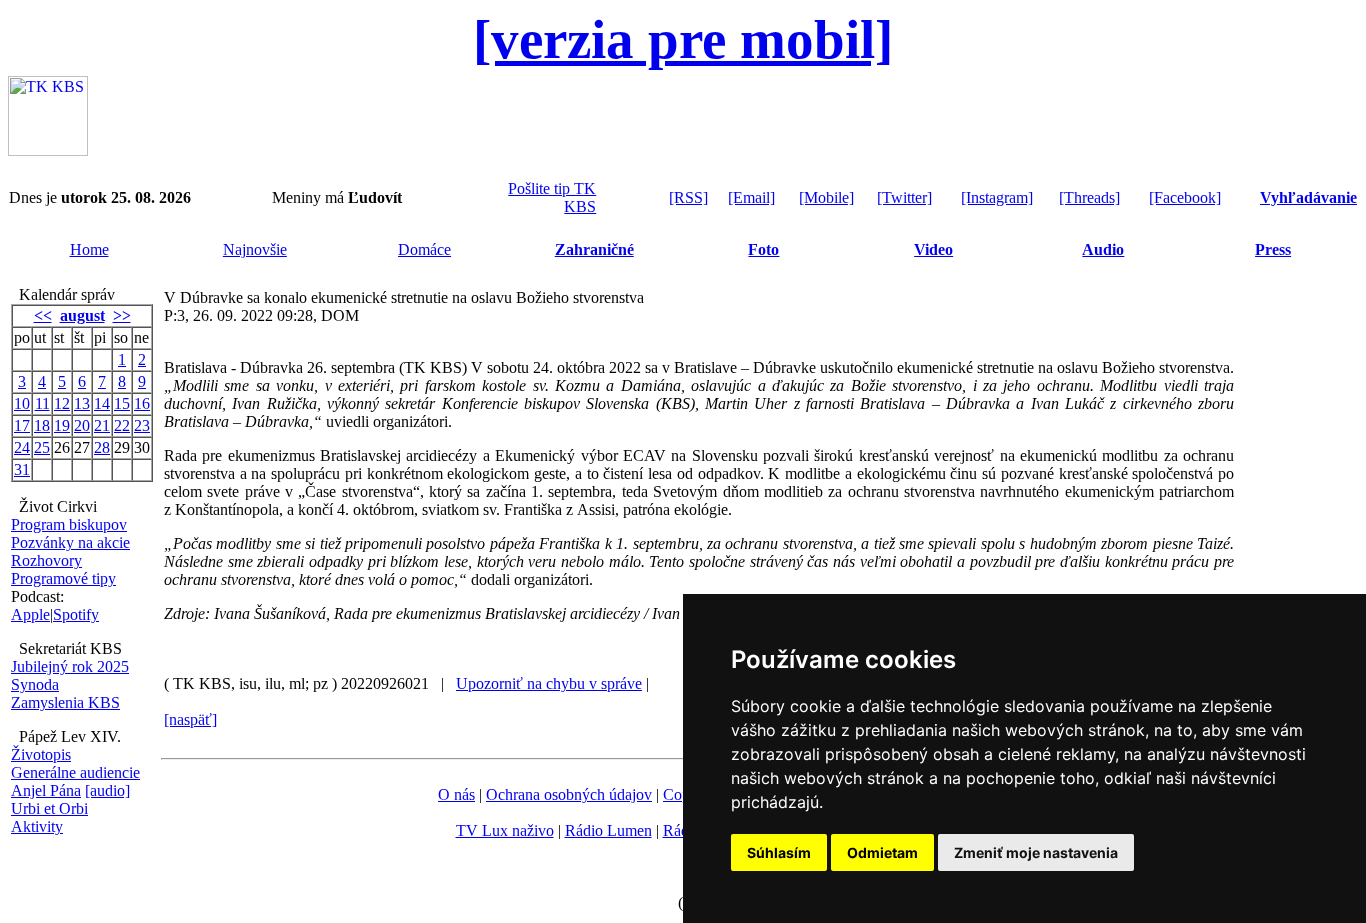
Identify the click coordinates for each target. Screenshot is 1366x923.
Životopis (41, 754)
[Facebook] (1185, 197)
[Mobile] (826, 197)
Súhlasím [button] (779, 852)
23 (142, 425)
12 (62, 403)
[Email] (751, 197)
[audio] (107, 790)
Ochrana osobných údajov (569, 794)
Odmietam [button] (882, 852)
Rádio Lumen (608, 830)
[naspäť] (190, 719)
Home (89, 249)
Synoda (35, 684)
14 (102, 403)
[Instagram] (997, 197)
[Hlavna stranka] (48, 150)
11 (42, 403)
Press (1273, 249)
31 (22, 469)
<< (43, 315)
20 (82, 425)
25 (42, 447)
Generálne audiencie (75, 772)
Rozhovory (46, 560)
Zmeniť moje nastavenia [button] (1036, 852)
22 (122, 425)
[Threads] (1089, 197)
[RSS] (688, 197)
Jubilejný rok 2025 (70, 666)
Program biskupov (69, 524)
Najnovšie (255, 249)
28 (102, 447)
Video (933, 249)
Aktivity (37, 826)
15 (122, 403)
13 (82, 403)
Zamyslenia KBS (65, 702)
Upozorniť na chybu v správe (549, 683)
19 (62, 425)
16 (142, 403)
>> (122, 315)
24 (22, 447)
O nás (456, 794)
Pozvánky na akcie (70, 542)
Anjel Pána (46, 790)
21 (102, 425)
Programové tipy (63, 578)
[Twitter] (904, 197)
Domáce (424, 249)
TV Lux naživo (505, 830)
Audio (1103, 249)
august (82, 315)
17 (22, 425)
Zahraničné (594, 249)
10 (22, 403)
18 (42, 425)
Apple (30, 614)
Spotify (76, 614)
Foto (763, 249)
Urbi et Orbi (49, 808)
